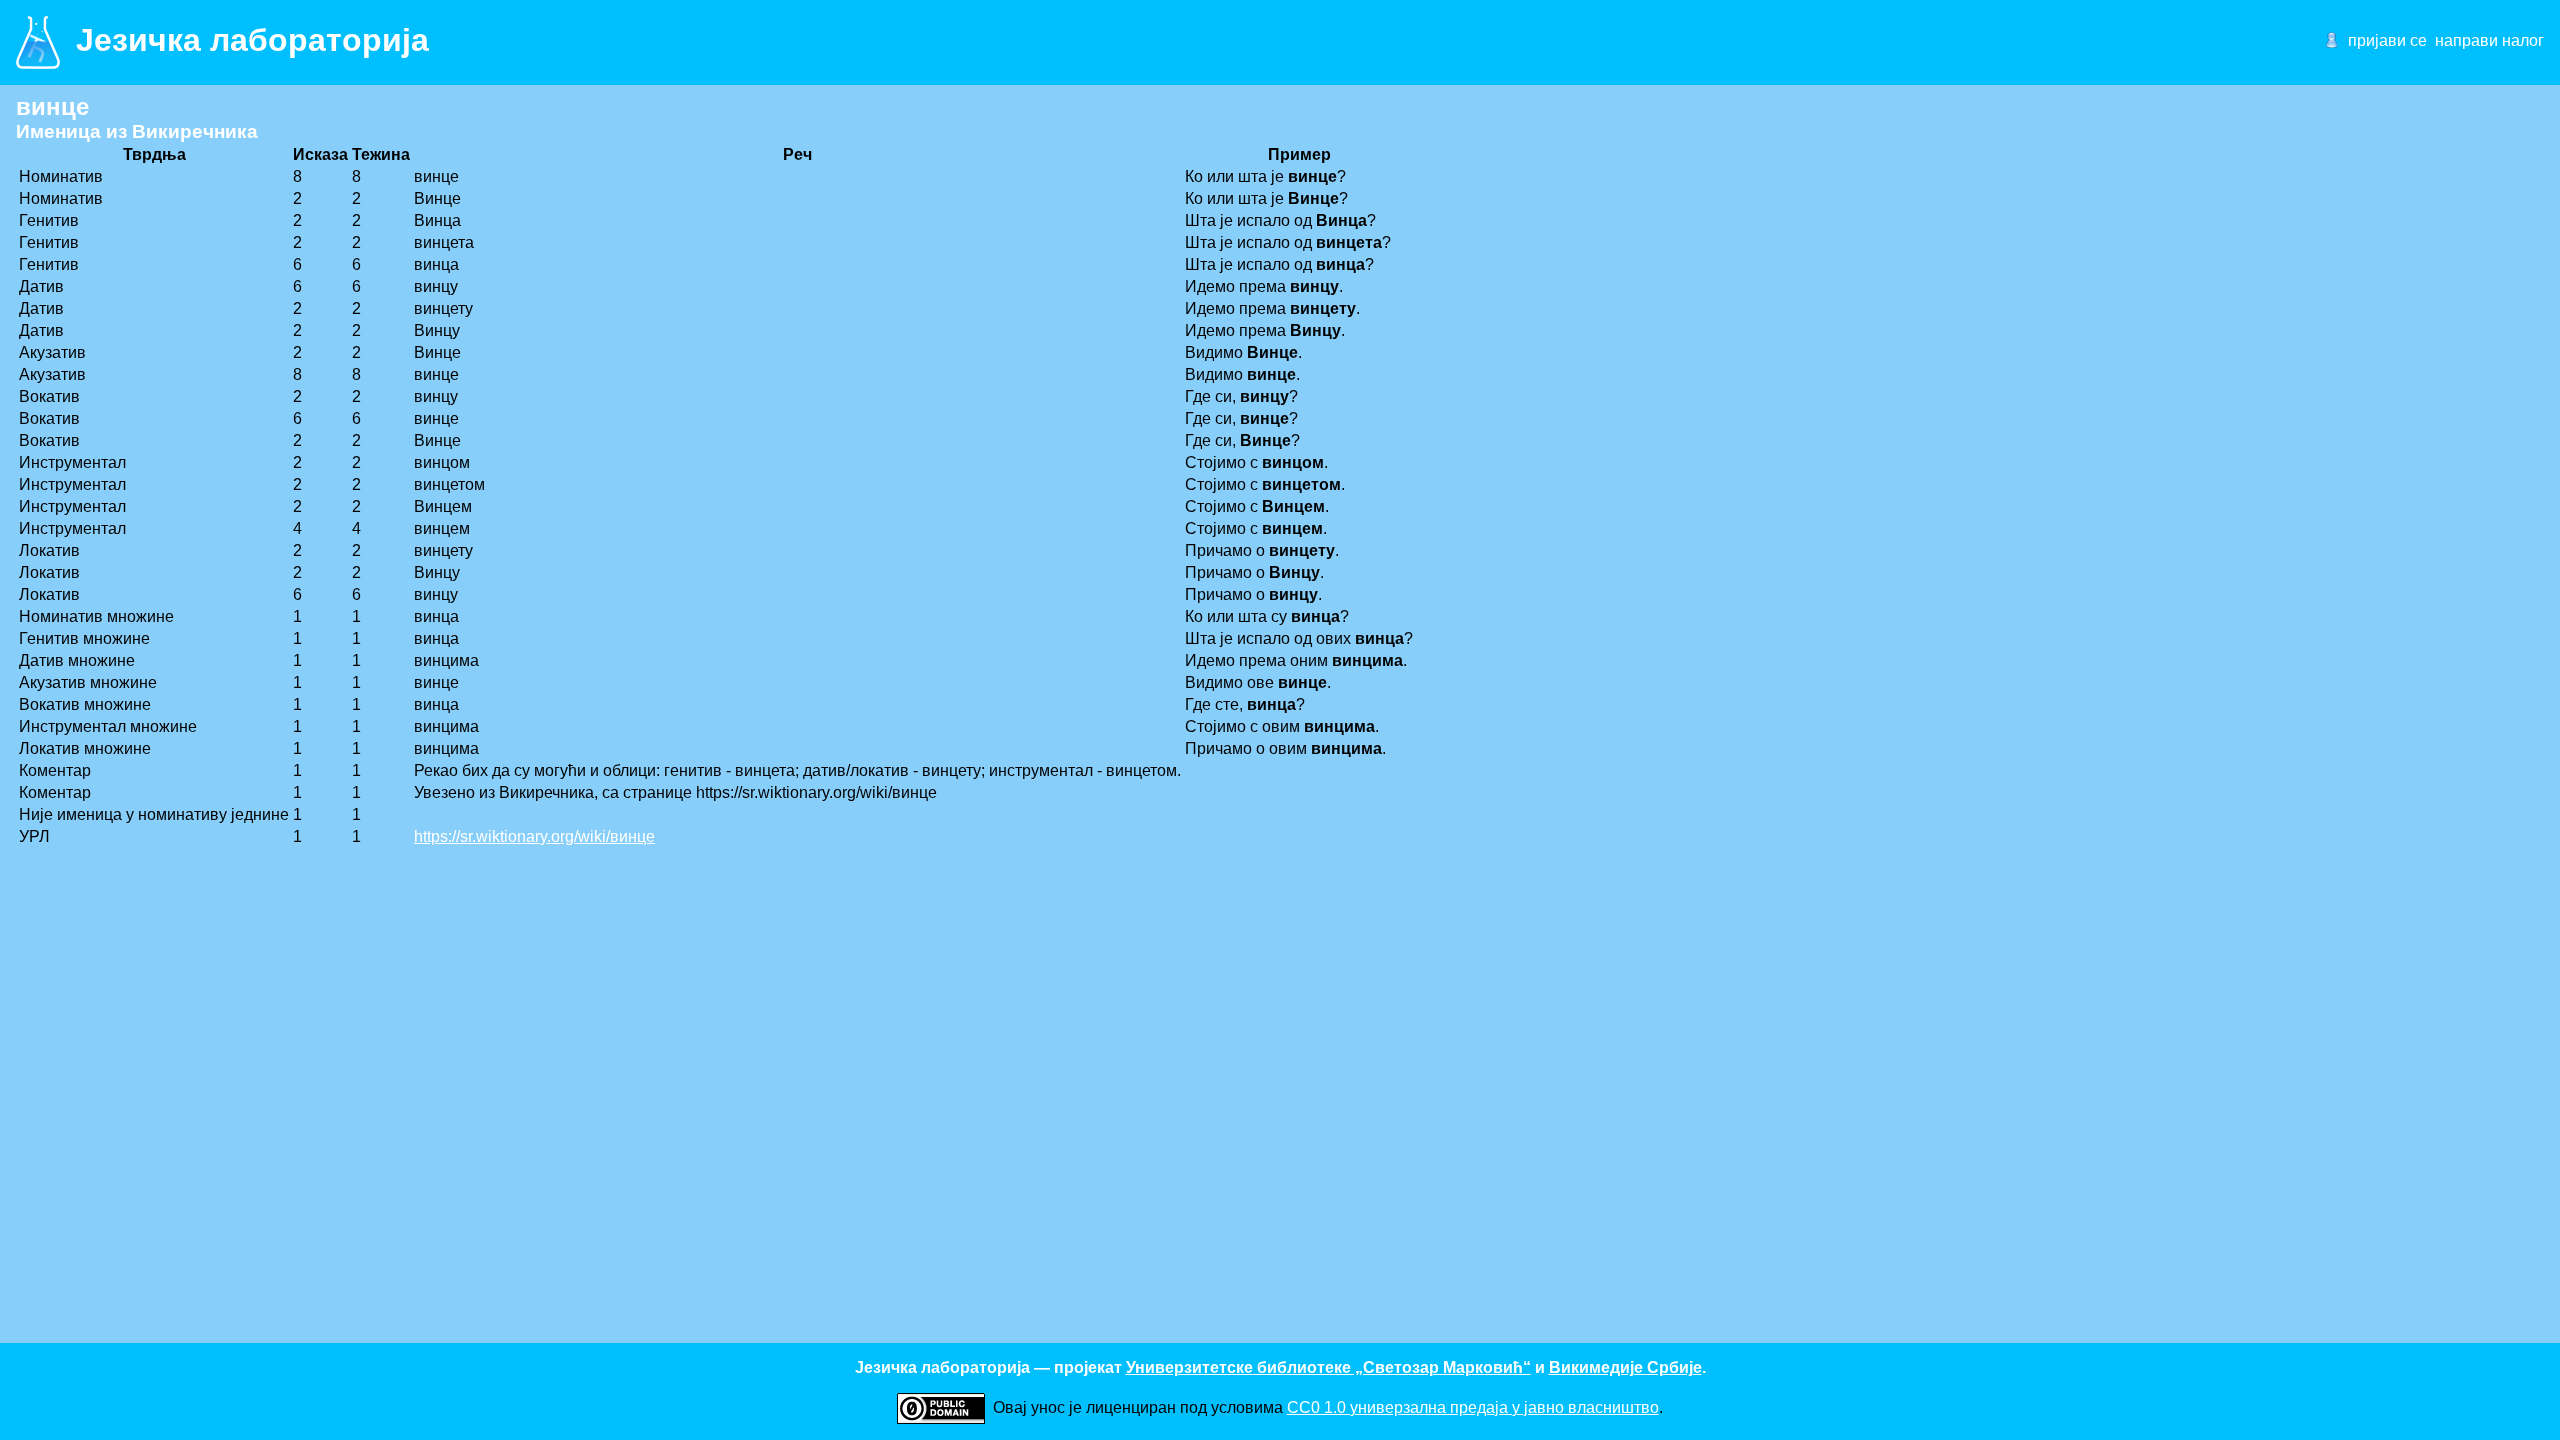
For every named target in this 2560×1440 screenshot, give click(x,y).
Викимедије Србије (1625, 1367)
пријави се (2387, 40)
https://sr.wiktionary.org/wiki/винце (534, 836)
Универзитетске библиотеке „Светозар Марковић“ (1328, 1367)
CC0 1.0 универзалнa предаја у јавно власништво (1473, 1407)
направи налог (2489, 40)
